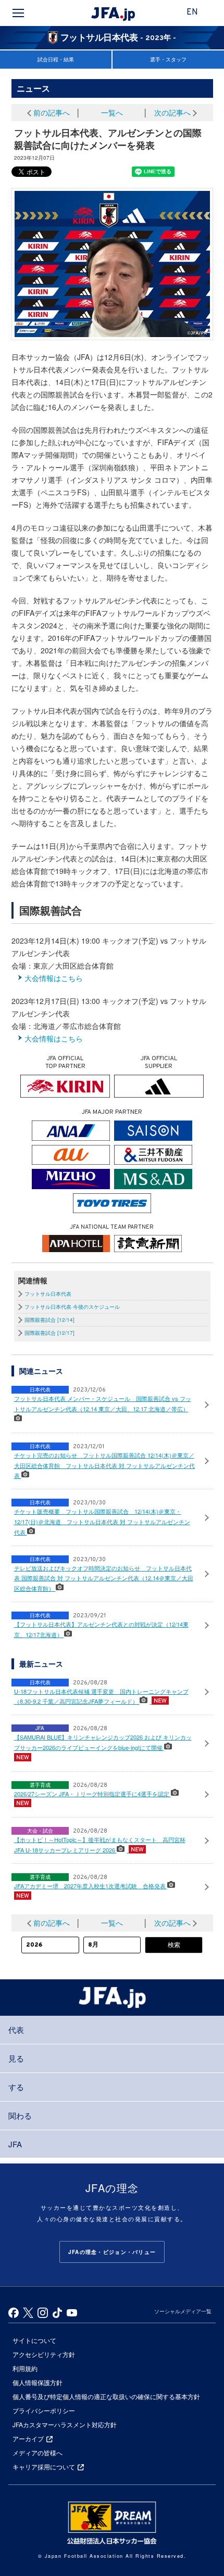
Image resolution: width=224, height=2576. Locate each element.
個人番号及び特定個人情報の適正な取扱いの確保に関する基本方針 (106, 2396)
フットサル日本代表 (48, 1294)
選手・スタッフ (168, 59)
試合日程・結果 (56, 59)
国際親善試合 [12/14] (49, 1320)
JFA (15, 2144)
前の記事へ (52, 112)
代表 (16, 2030)
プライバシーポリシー (44, 2410)
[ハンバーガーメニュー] (18, 13)
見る (16, 2058)
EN (192, 12)
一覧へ (112, 112)
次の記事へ (172, 112)
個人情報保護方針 (38, 2382)
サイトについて (34, 2340)
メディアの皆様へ (38, 2452)
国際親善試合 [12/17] (49, 1333)
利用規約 (25, 2368)
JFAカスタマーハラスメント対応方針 (65, 2424)
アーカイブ (28, 2438)
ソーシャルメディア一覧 (183, 2311)
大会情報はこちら (54, 978)
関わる (20, 2115)
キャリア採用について (44, 2466)
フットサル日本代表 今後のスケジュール (72, 1307)
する (16, 2087)
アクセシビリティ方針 (44, 2354)
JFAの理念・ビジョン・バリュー (112, 2252)
